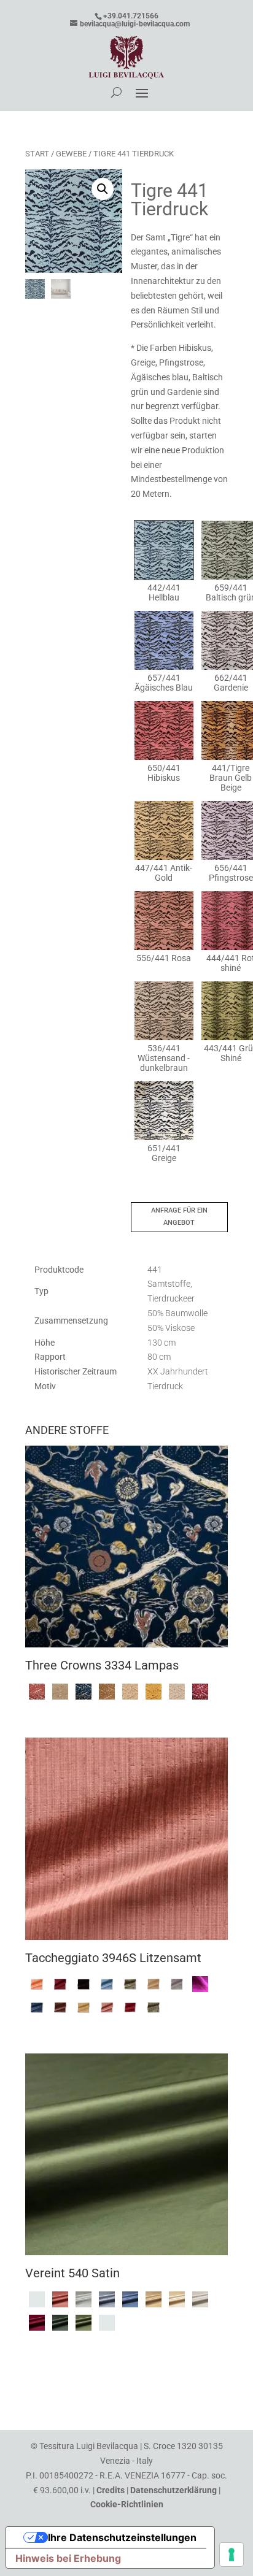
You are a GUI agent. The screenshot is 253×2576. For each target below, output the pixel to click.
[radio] (164, 562)
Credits (111, 2490)
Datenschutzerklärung (173, 2490)
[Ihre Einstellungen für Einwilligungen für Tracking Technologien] (232, 2555)
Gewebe (71, 154)
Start (37, 154)
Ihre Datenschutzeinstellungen (122, 2537)
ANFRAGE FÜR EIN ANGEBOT (179, 1217)
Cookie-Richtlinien (127, 2504)
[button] (103, 189)
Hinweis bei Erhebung (68, 2558)
